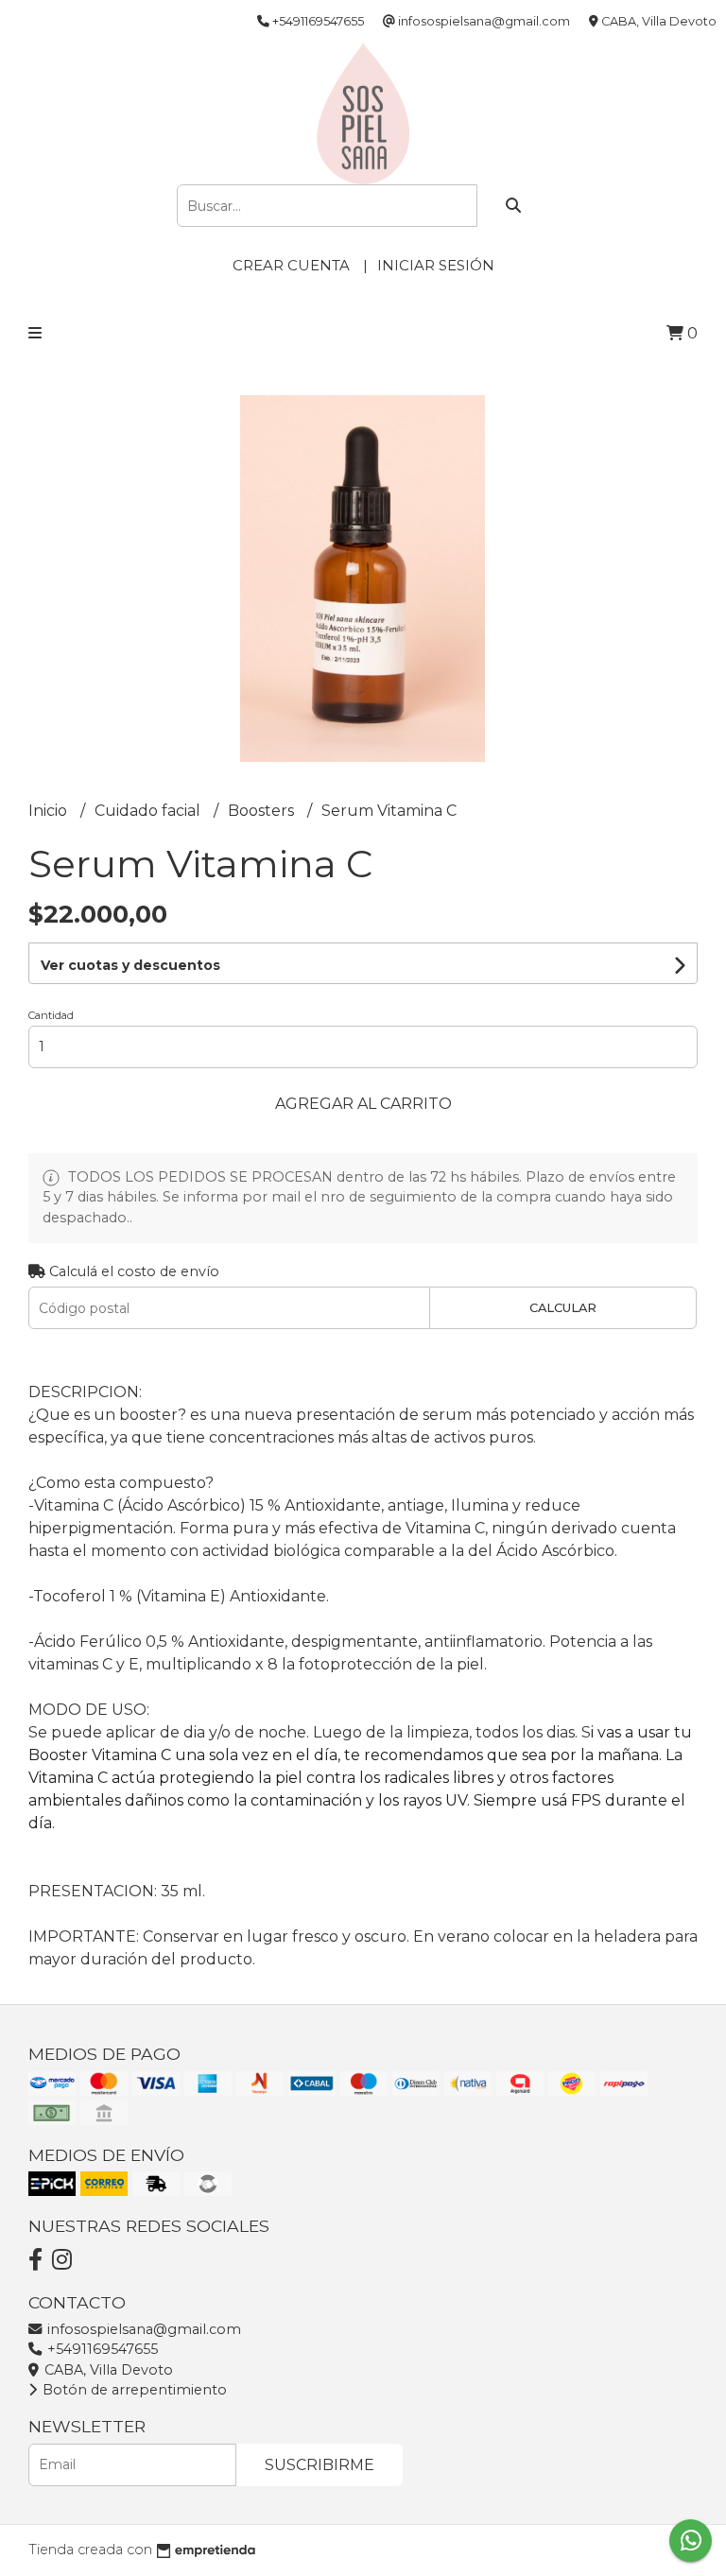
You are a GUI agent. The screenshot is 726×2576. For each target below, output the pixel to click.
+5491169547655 (101, 2349)
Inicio (50, 811)
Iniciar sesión (436, 265)
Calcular (563, 1308)
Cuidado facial (149, 811)
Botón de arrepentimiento (133, 2390)
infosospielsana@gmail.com (142, 2329)
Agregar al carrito (363, 1104)
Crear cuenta (291, 265)
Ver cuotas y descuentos (130, 965)
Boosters (263, 811)
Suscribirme (320, 2465)
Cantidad (51, 1015)
